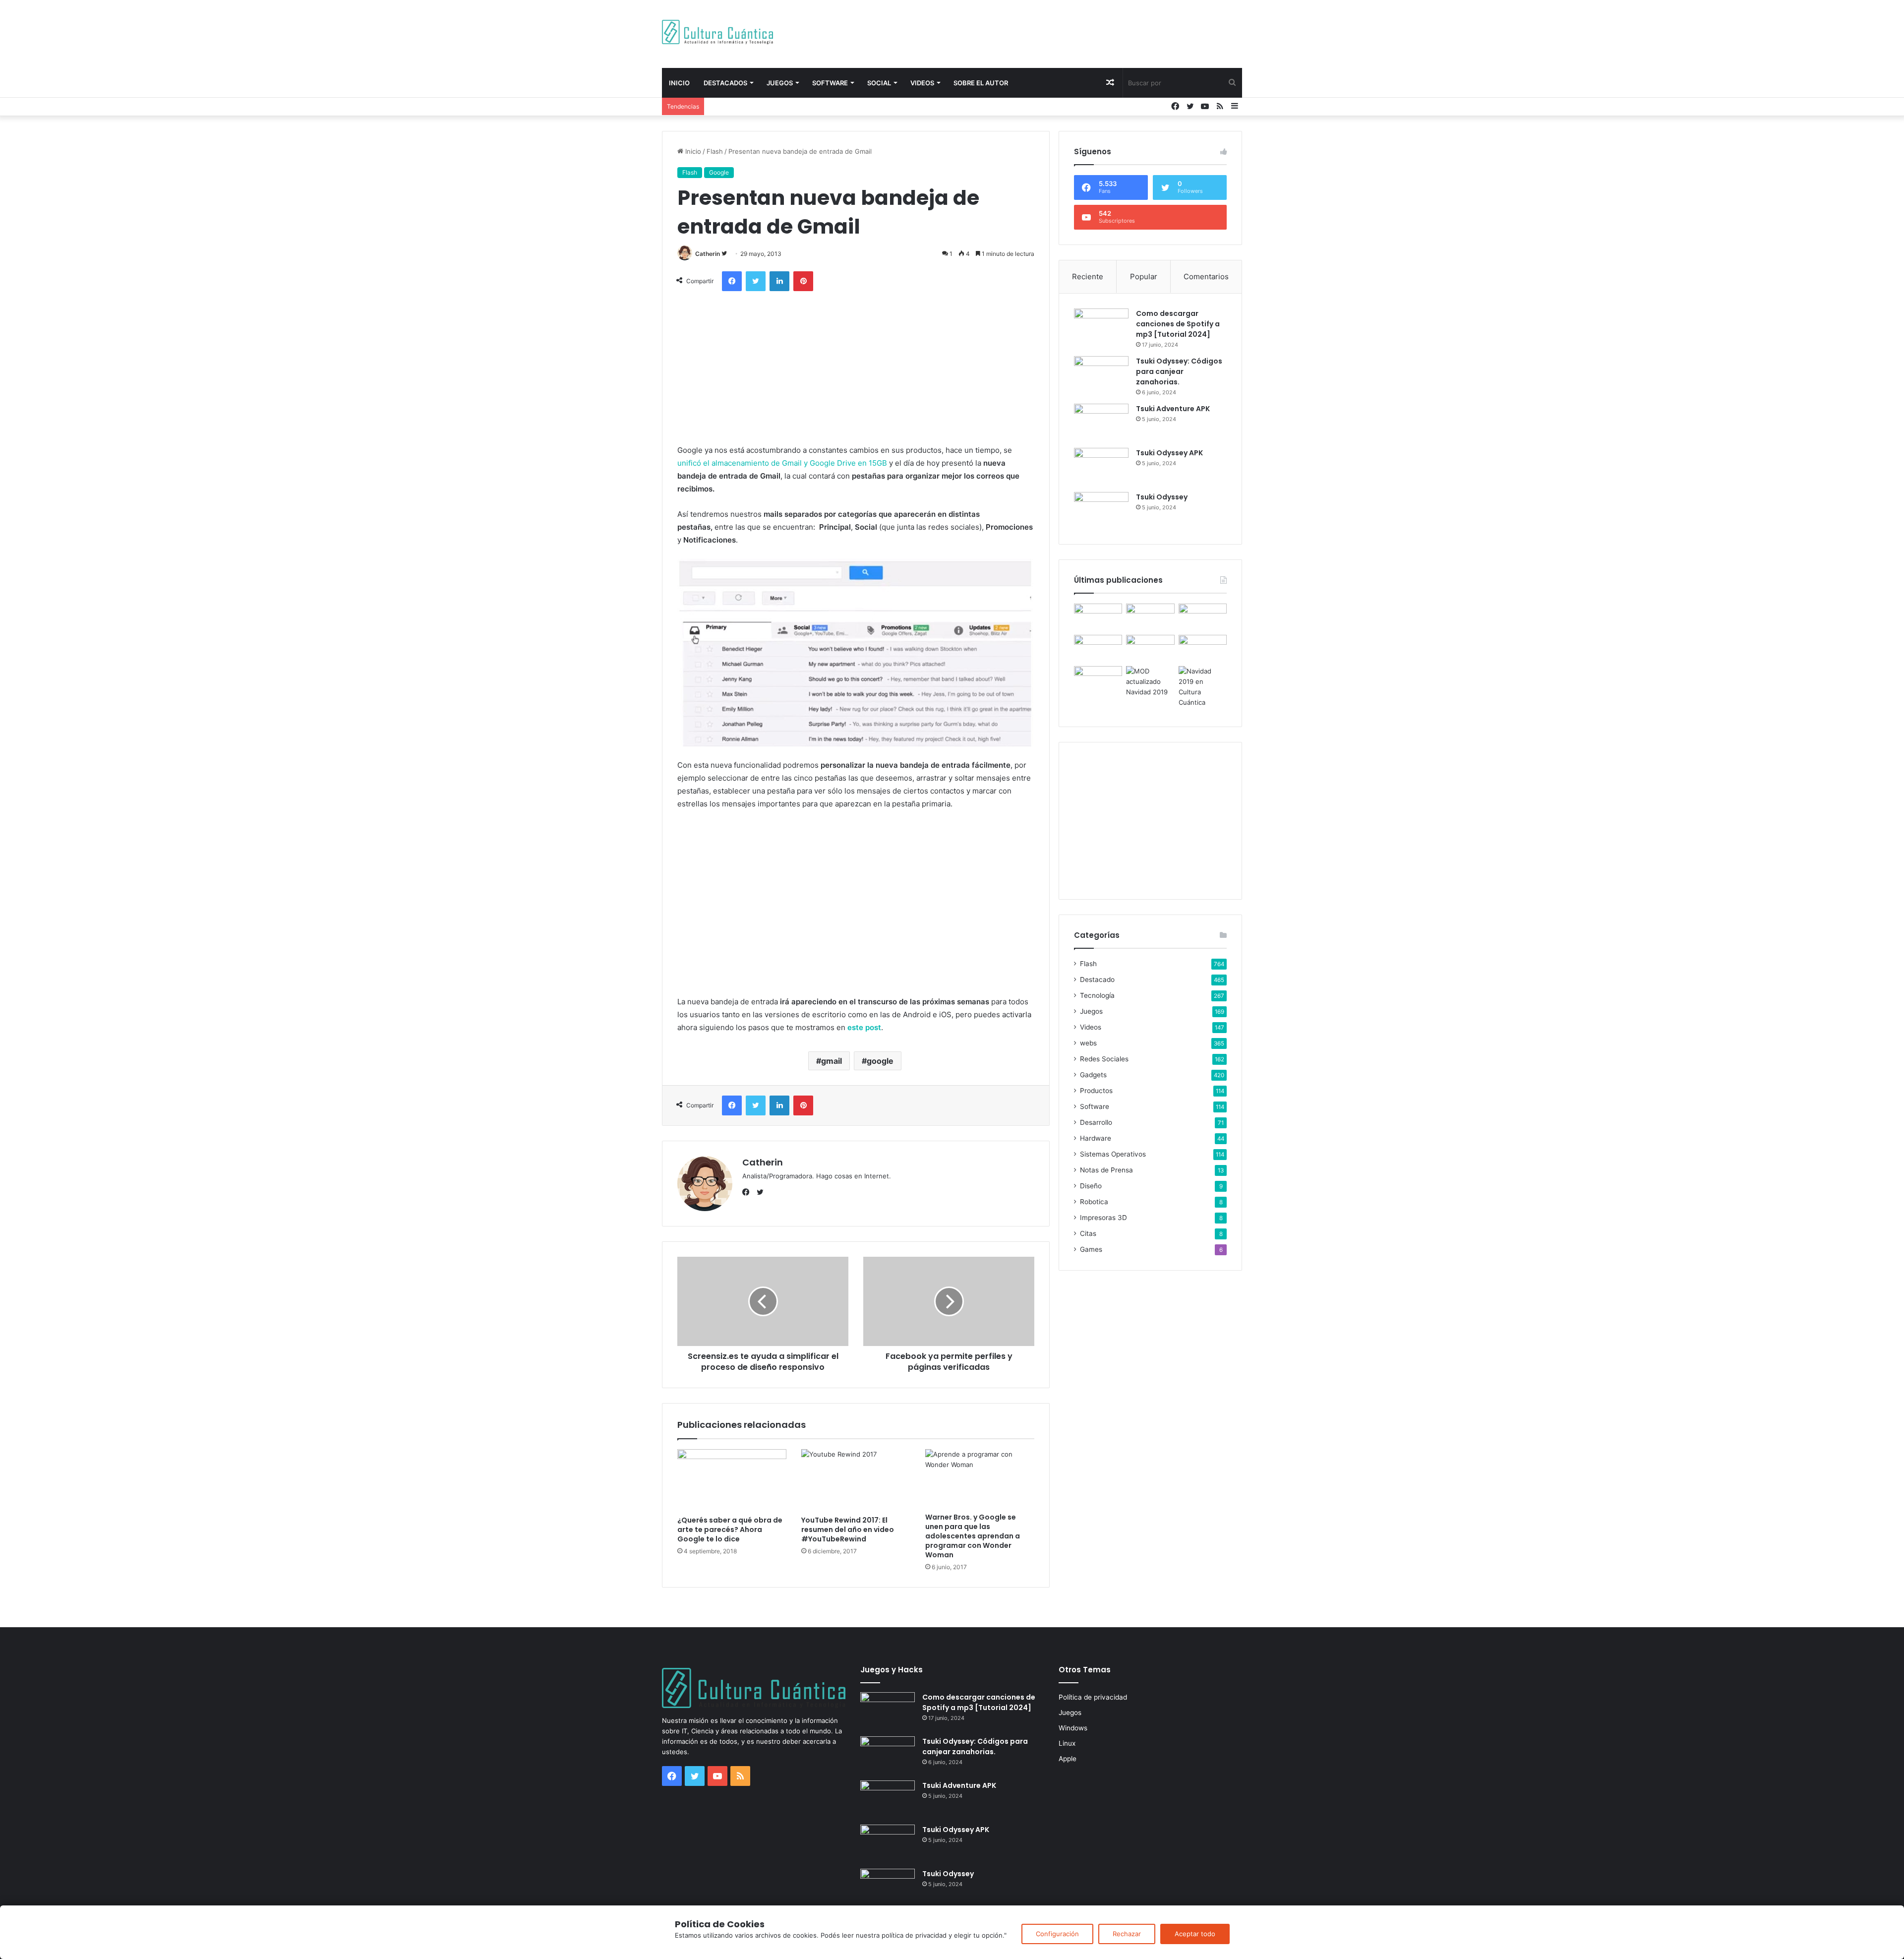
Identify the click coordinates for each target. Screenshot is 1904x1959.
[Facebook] (748, 1192)
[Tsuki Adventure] (1203, 617)
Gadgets (1093, 1075)
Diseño (1091, 1186)
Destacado (1097, 979)
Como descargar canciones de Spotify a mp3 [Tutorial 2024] (1178, 324)
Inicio (679, 83)
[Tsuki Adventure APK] (1101, 422)
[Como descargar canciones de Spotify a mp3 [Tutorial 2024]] (1101, 327)
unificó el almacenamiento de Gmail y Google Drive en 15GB (782, 463)
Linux (1067, 1743)
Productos (1096, 1091)
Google (719, 172)
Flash (715, 151)
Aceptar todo (1195, 1934)
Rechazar (1127, 1934)
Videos (922, 83)
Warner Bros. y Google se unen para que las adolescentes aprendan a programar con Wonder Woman (973, 1536)
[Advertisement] (1051, 32)
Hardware (1096, 1138)
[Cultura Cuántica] (717, 32)
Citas (1088, 1233)
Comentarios (1206, 276)
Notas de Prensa (1106, 1170)
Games (1091, 1249)
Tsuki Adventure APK (1173, 409)
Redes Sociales (1104, 1059)
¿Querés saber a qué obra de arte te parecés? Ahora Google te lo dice (730, 1530)
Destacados (725, 83)
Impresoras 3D (1103, 1218)
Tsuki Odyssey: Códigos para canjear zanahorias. (1179, 371)
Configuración (1057, 1934)
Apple (1068, 1759)
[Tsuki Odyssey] (1101, 511)
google (880, 1061)
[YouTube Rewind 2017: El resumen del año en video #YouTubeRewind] (856, 1480)
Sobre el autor (981, 83)
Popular (1144, 276)
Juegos (780, 83)
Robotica (1094, 1202)
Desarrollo (1096, 1122)
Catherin (708, 254)
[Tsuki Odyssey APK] (1101, 466)
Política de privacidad (1093, 1697)
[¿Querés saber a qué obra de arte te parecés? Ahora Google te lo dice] (732, 1480)
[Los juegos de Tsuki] (1098, 680)
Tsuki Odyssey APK (1169, 453)
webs (1088, 1043)
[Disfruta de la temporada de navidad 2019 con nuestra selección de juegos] (1203, 687)
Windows (1073, 1728)
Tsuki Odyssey (1162, 497)
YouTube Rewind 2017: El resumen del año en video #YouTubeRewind (848, 1530)
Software (830, 83)
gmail (832, 1061)
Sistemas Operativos (1113, 1154)
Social (879, 83)
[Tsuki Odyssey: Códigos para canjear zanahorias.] (1101, 375)
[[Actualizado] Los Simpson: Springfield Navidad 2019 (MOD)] (1150, 682)
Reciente (1088, 276)
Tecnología (1097, 995)
